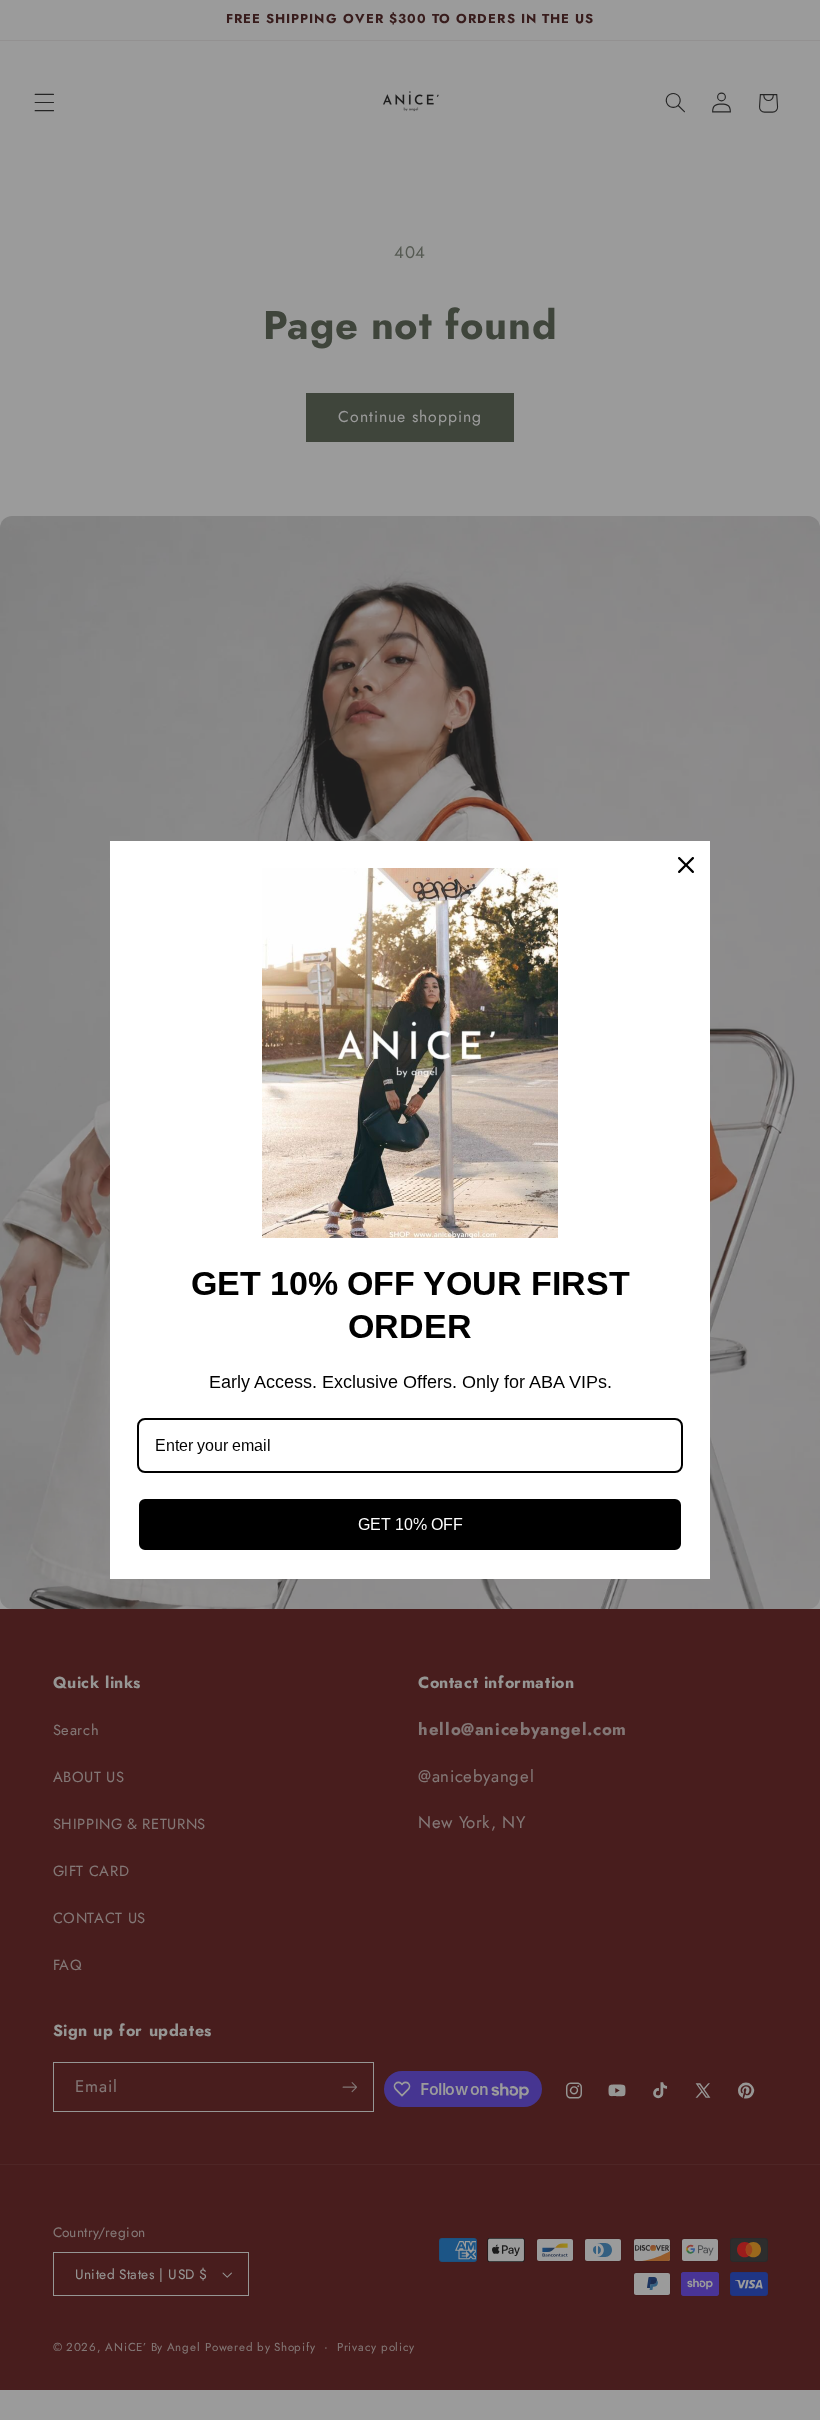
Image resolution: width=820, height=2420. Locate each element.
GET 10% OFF (410, 1524)
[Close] (686, 865)
